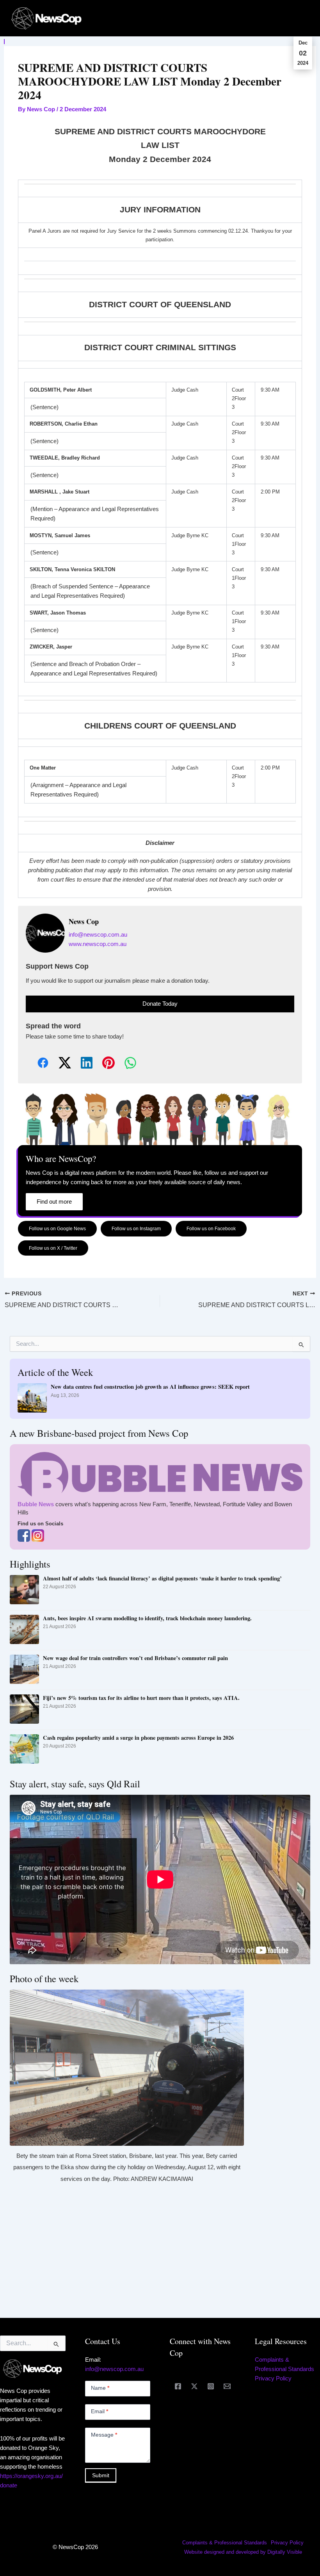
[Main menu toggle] (304, 18)
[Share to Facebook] (37, 1063)
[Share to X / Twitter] (59, 1063)
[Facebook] (178, 2386)
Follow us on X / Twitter (53, 1248)
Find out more (54, 1202)
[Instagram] (211, 2386)
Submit (101, 2475)
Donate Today (160, 1004)
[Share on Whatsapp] (124, 1063)
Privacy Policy (273, 2378)
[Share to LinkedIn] (80, 1063)
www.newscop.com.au (98, 944)
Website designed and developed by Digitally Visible (243, 2552)
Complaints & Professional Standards (225, 2543)
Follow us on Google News (57, 1228)
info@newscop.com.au (98, 935)
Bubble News (36, 1504)
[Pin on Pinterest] (102, 1063)
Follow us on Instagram (136, 1228)
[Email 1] (227, 2386)
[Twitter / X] (194, 2386)
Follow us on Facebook (211, 1228)
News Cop (84, 922)
